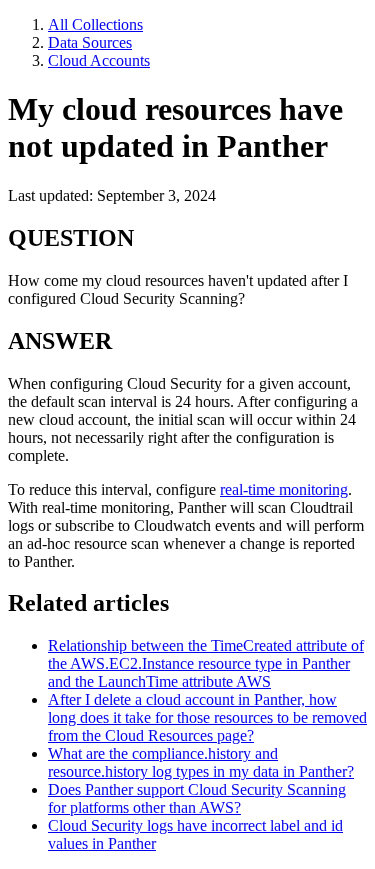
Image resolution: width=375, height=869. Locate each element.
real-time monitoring (284, 489)
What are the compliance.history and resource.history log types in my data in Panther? (201, 762)
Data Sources (90, 42)
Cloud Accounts (99, 60)
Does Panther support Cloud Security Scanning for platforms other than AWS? (197, 798)
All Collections (95, 24)
